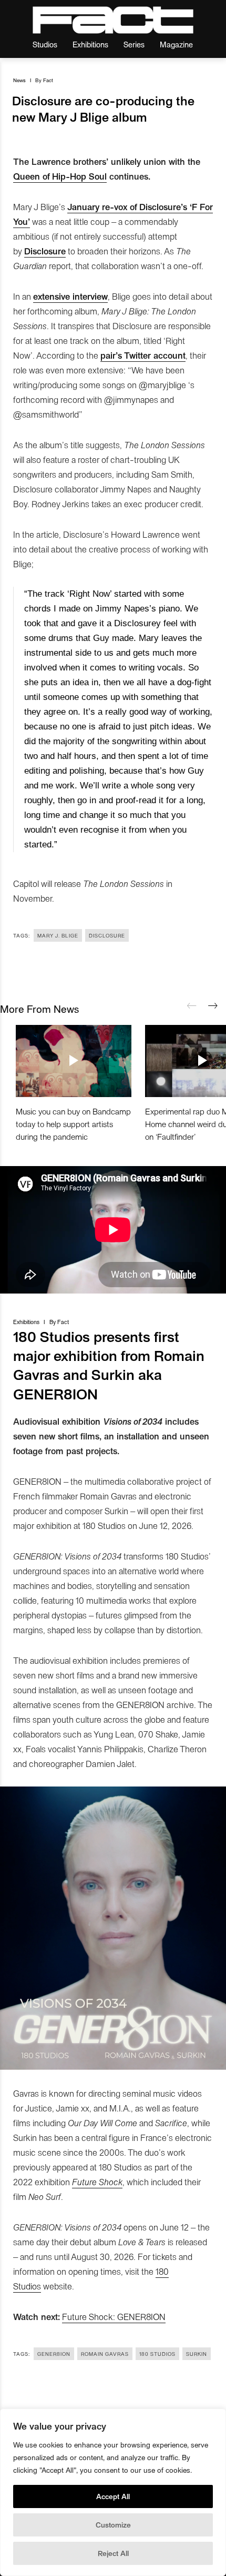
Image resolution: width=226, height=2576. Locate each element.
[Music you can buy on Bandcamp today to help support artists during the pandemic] (74, 1061)
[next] (213, 1006)
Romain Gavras (105, 2354)
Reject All (113, 2553)
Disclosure (107, 935)
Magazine (176, 44)
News (19, 80)
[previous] (192, 1006)
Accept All (113, 2496)
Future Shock (97, 2182)
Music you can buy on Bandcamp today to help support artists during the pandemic (73, 1124)
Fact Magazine (113, 20)
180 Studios (157, 2354)
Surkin (197, 2354)
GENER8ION (54, 2354)
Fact (48, 80)
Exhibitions (90, 44)
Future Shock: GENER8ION (114, 2316)
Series (134, 44)
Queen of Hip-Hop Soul (60, 176)
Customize (113, 2525)
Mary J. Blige (58, 935)
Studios (45, 44)
